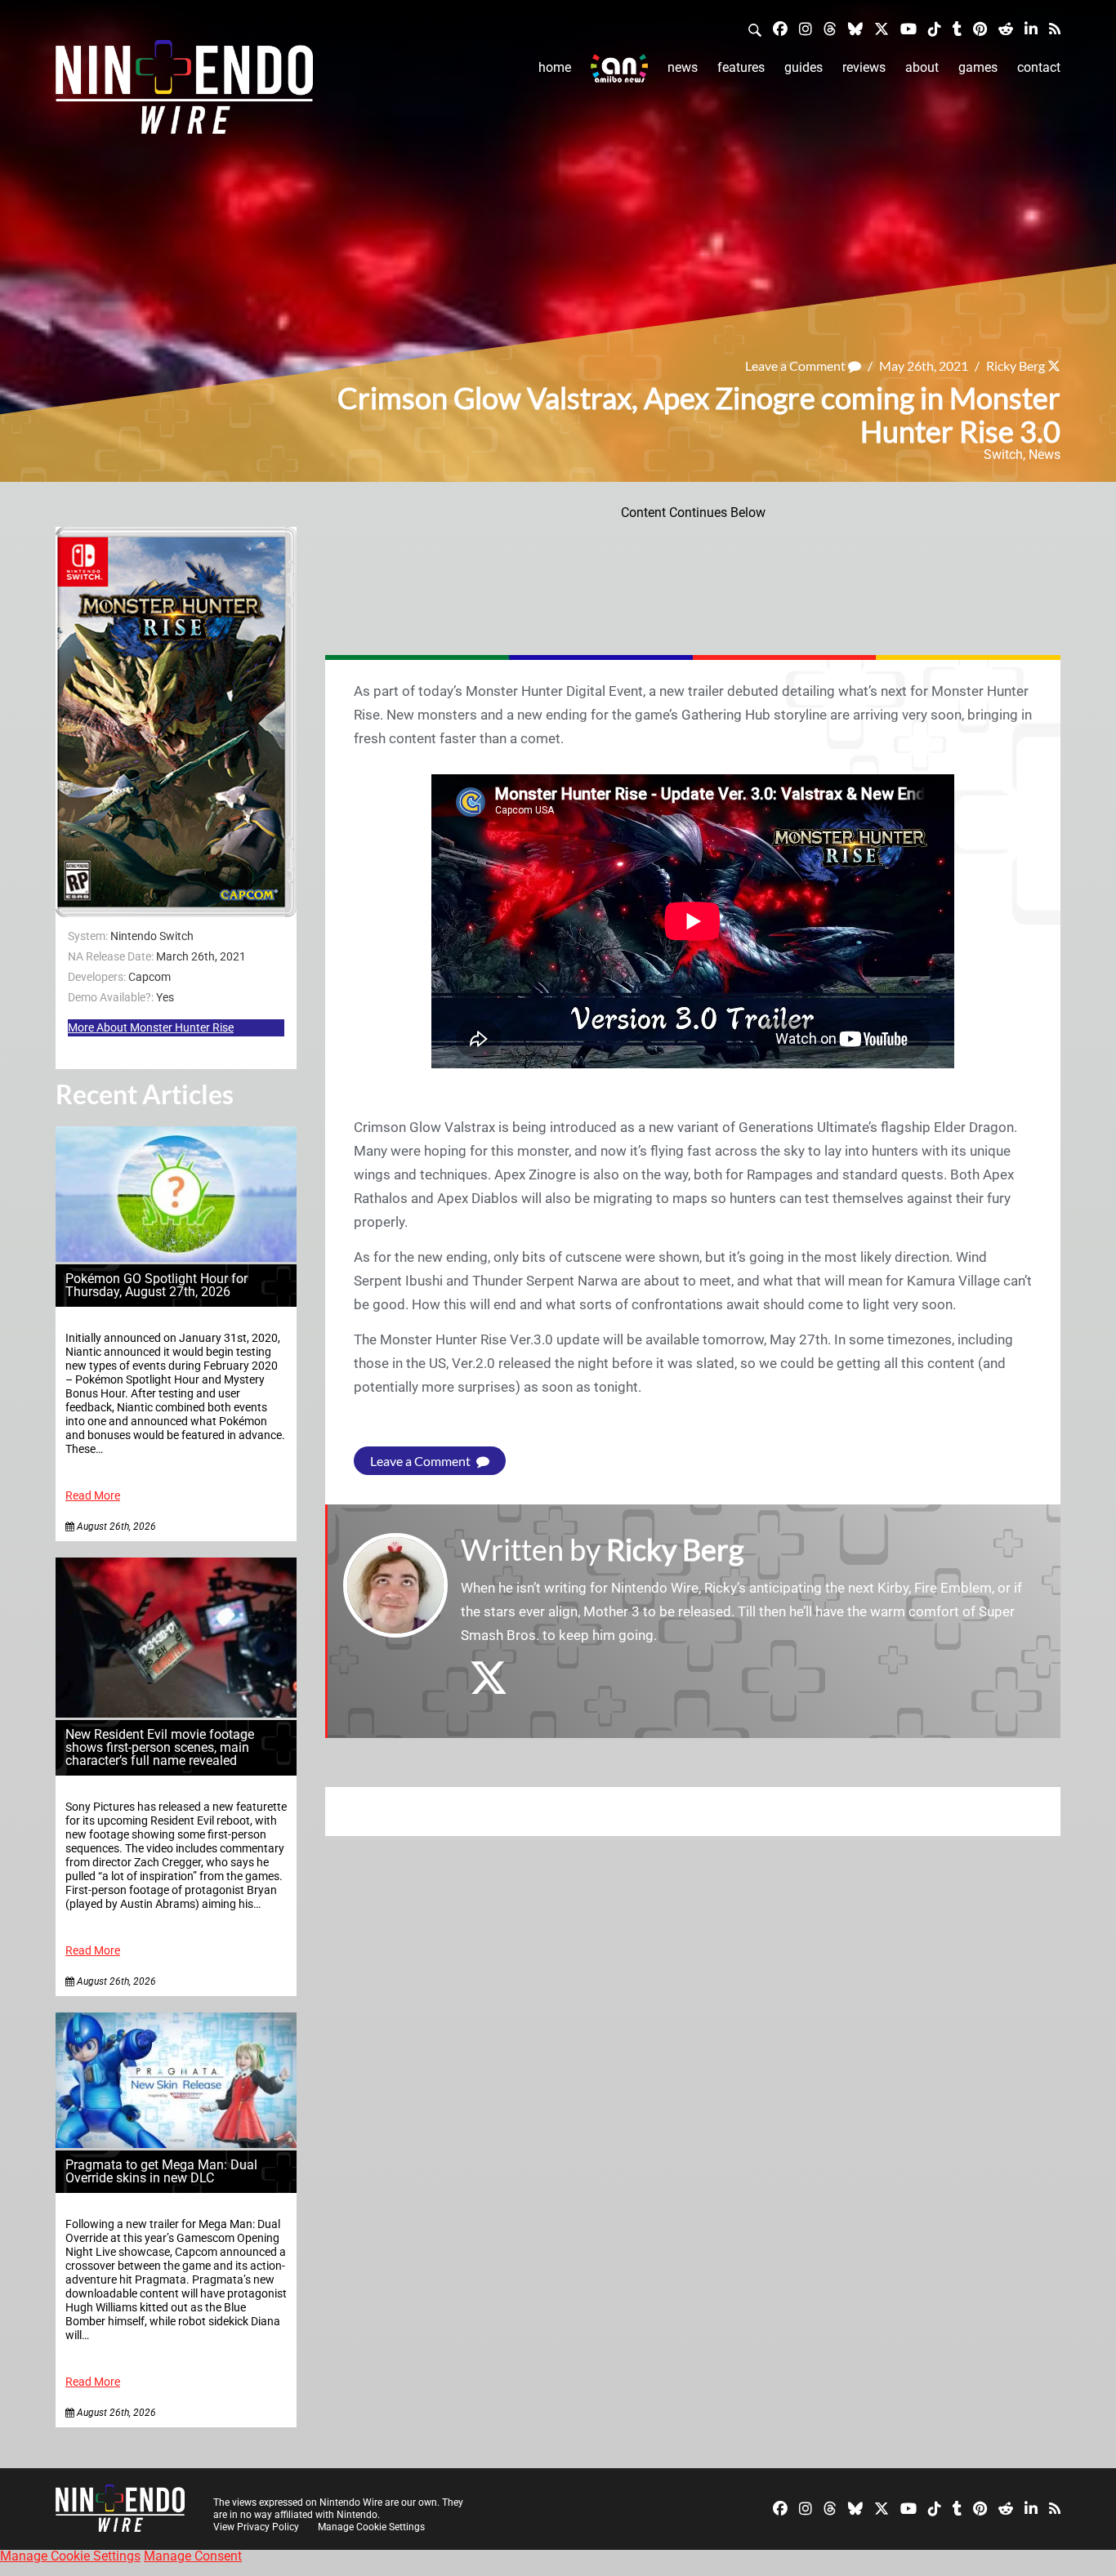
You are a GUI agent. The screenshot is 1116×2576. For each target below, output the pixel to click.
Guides (804, 67)
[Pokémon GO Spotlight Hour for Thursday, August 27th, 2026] (176, 1257)
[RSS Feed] (1055, 28)
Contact (1039, 67)
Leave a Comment (797, 365)
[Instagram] (806, 28)
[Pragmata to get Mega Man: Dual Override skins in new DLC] (176, 2144)
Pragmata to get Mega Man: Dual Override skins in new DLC (161, 2171)
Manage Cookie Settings (371, 2527)
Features (741, 67)
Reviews (864, 67)
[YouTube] (908, 28)
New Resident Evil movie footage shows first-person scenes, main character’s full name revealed (160, 1747)
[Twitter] (882, 28)
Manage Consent (193, 2556)
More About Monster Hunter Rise (151, 1027)
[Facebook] (780, 28)
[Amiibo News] (619, 68)
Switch (1003, 455)
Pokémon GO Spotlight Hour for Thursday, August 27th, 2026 (156, 1285)
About (922, 67)
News (683, 67)
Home (555, 67)
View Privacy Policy (256, 2527)
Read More (93, 1496)
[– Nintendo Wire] (184, 92)
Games (978, 67)
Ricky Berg (1016, 365)
